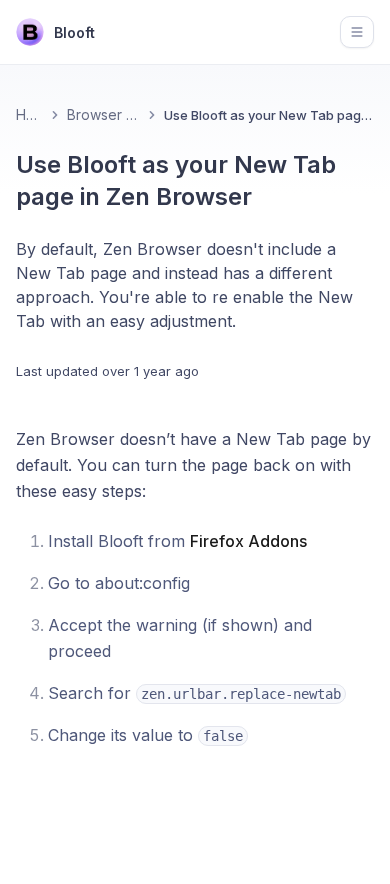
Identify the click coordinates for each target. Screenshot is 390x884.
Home (29, 114)
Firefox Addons (248, 541)
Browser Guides (103, 114)
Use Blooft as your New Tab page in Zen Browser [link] (269, 115)
